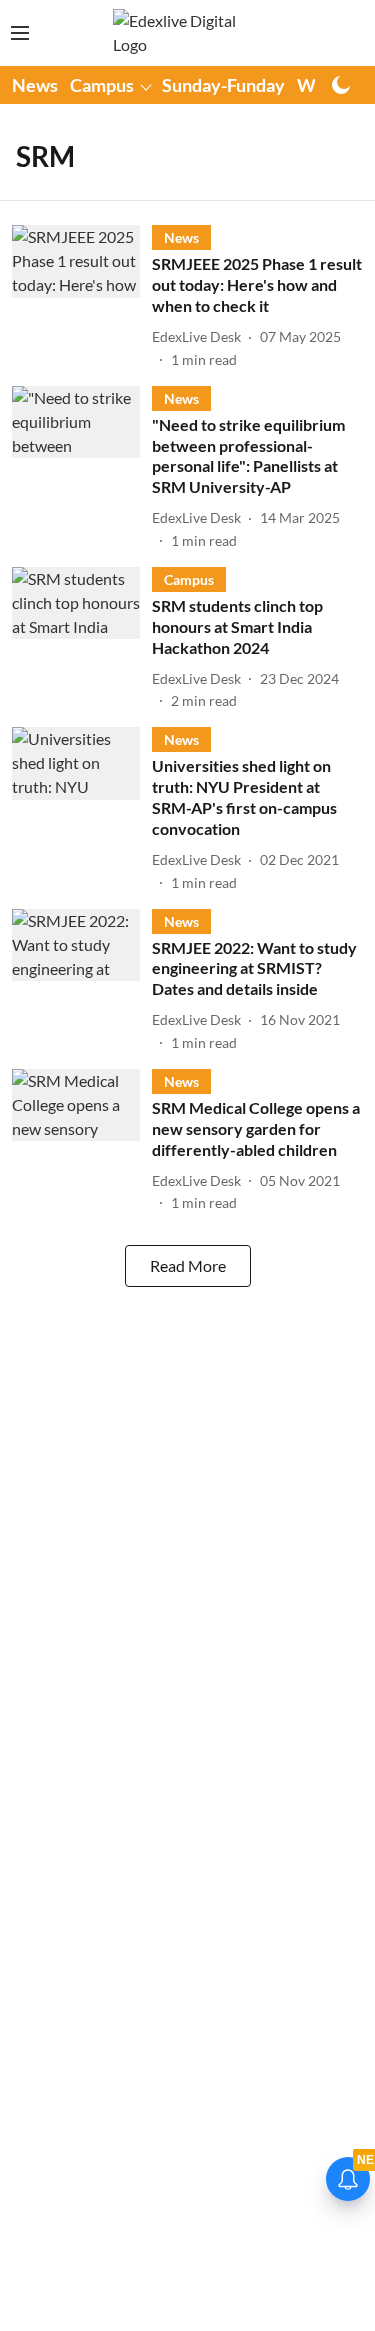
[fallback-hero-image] (82, 297)
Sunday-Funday (223, 85)
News (35, 85)
